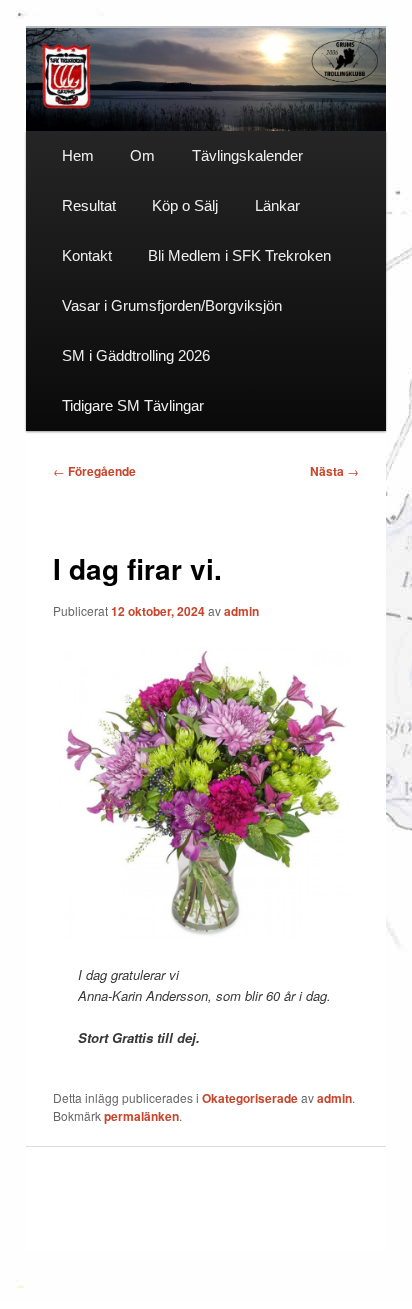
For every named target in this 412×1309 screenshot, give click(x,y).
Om (142, 155)
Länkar (277, 205)
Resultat (89, 205)
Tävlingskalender (247, 155)
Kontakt (87, 255)
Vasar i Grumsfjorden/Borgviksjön (172, 305)
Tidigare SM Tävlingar (133, 405)
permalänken (141, 1116)
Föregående (94, 471)
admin (241, 611)
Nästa (334, 471)
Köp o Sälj (185, 205)
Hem (78, 155)
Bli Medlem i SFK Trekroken (239, 255)
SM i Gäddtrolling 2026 (136, 355)
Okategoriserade (250, 1098)
